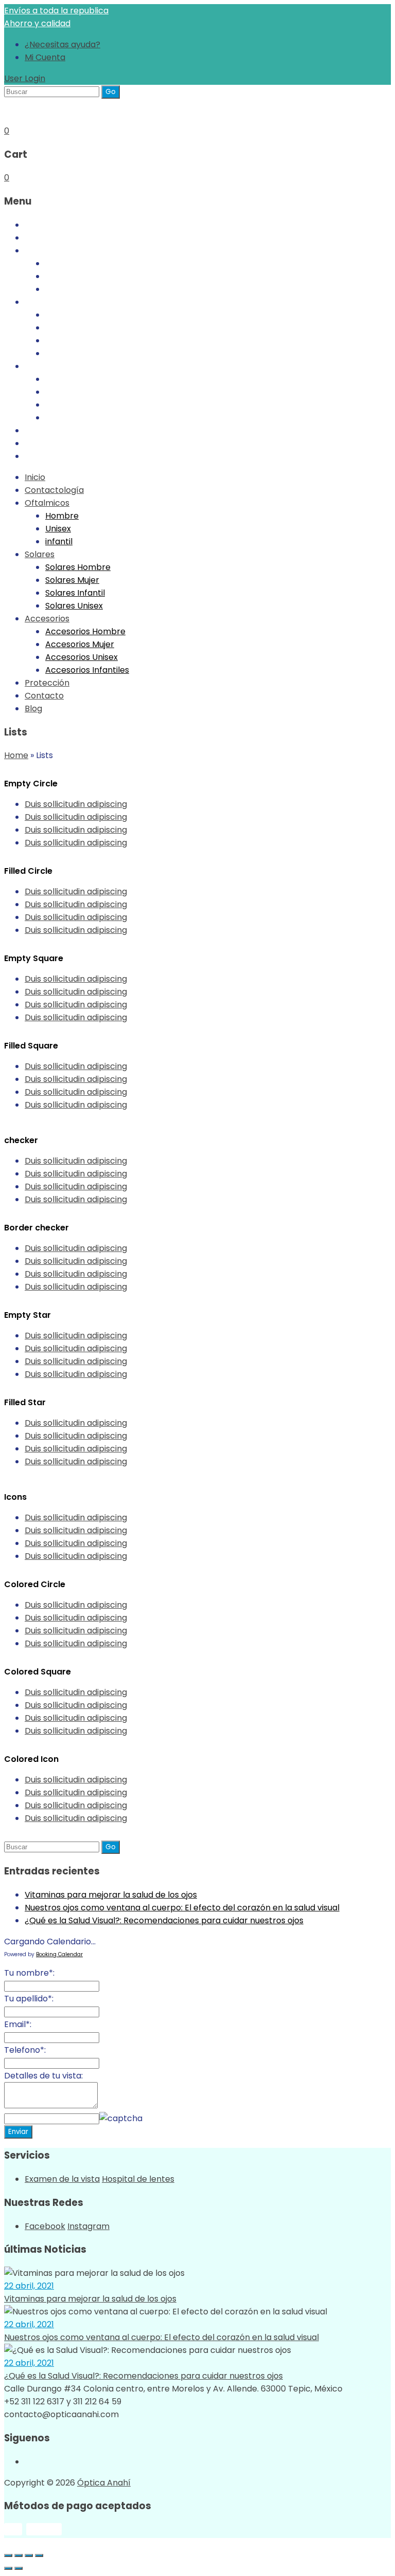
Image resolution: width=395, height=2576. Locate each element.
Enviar (18, 2132)
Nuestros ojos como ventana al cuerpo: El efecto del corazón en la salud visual (182, 1908)
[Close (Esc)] (8, 2555)
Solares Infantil (75, 341)
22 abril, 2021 (29, 2286)
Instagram (88, 2226)
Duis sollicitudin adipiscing (76, 804)
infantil (59, 289)
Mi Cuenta (45, 57)
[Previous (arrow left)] (8, 2568)
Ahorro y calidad (37, 23)
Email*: (18, 2024)
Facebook (45, 2226)
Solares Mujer (72, 328)
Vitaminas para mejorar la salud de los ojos (111, 1895)
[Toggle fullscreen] (29, 2555)
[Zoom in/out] (39, 2555)
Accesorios (47, 366)
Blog (33, 456)
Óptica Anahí (104, 2483)
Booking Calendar (59, 1954)
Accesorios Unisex (82, 405)
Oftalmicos (47, 251)
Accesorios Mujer (80, 392)
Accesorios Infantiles (87, 418)
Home (16, 755)
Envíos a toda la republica (56, 11)
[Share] (19, 2555)
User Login (25, 78)
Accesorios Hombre (85, 379)
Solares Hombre (78, 315)
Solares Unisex (74, 353)
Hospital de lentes (138, 2179)
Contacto (44, 443)
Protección (47, 430)
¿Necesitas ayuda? (62, 44)
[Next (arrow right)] (19, 2568)
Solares (40, 302)
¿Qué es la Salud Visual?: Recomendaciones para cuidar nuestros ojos (164, 1920)
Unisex (58, 276)
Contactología (54, 238)
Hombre (62, 263)
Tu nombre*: (29, 1973)
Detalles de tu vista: (43, 2076)
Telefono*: (25, 2050)
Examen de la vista (62, 2179)
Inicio (35, 225)
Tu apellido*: (29, 1999)
